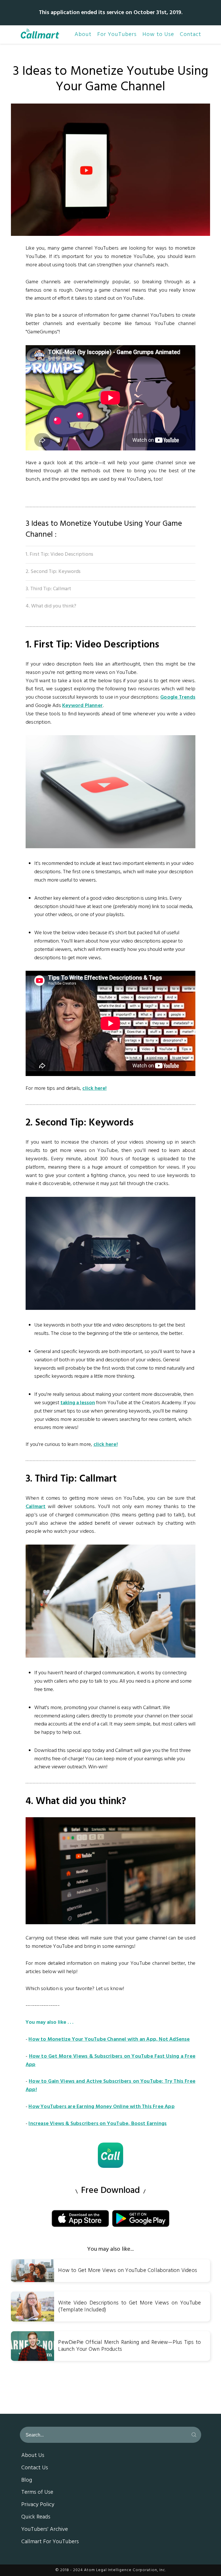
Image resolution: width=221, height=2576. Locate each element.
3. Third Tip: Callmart (48, 589)
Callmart (36, 1507)
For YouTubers (117, 35)
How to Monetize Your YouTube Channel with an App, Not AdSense (109, 2039)
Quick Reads (36, 2517)
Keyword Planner (82, 706)
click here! (94, 1089)
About (83, 35)
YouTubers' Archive (45, 2530)
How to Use (158, 35)
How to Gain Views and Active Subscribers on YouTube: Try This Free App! (110, 2086)
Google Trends (178, 697)
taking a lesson (78, 1403)
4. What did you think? (51, 606)
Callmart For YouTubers (50, 2542)
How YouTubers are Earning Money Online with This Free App (101, 2107)
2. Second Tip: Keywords (53, 572)
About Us (33, 2456)
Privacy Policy (38, 2505)
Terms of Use (37, 2493)
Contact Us (35, 2468)
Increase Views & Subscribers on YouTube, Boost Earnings (98, 2124)
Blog (27, 2481)
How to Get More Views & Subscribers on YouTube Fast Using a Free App (110, 2061)
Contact (190, 35)
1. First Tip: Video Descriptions (59, 554)
